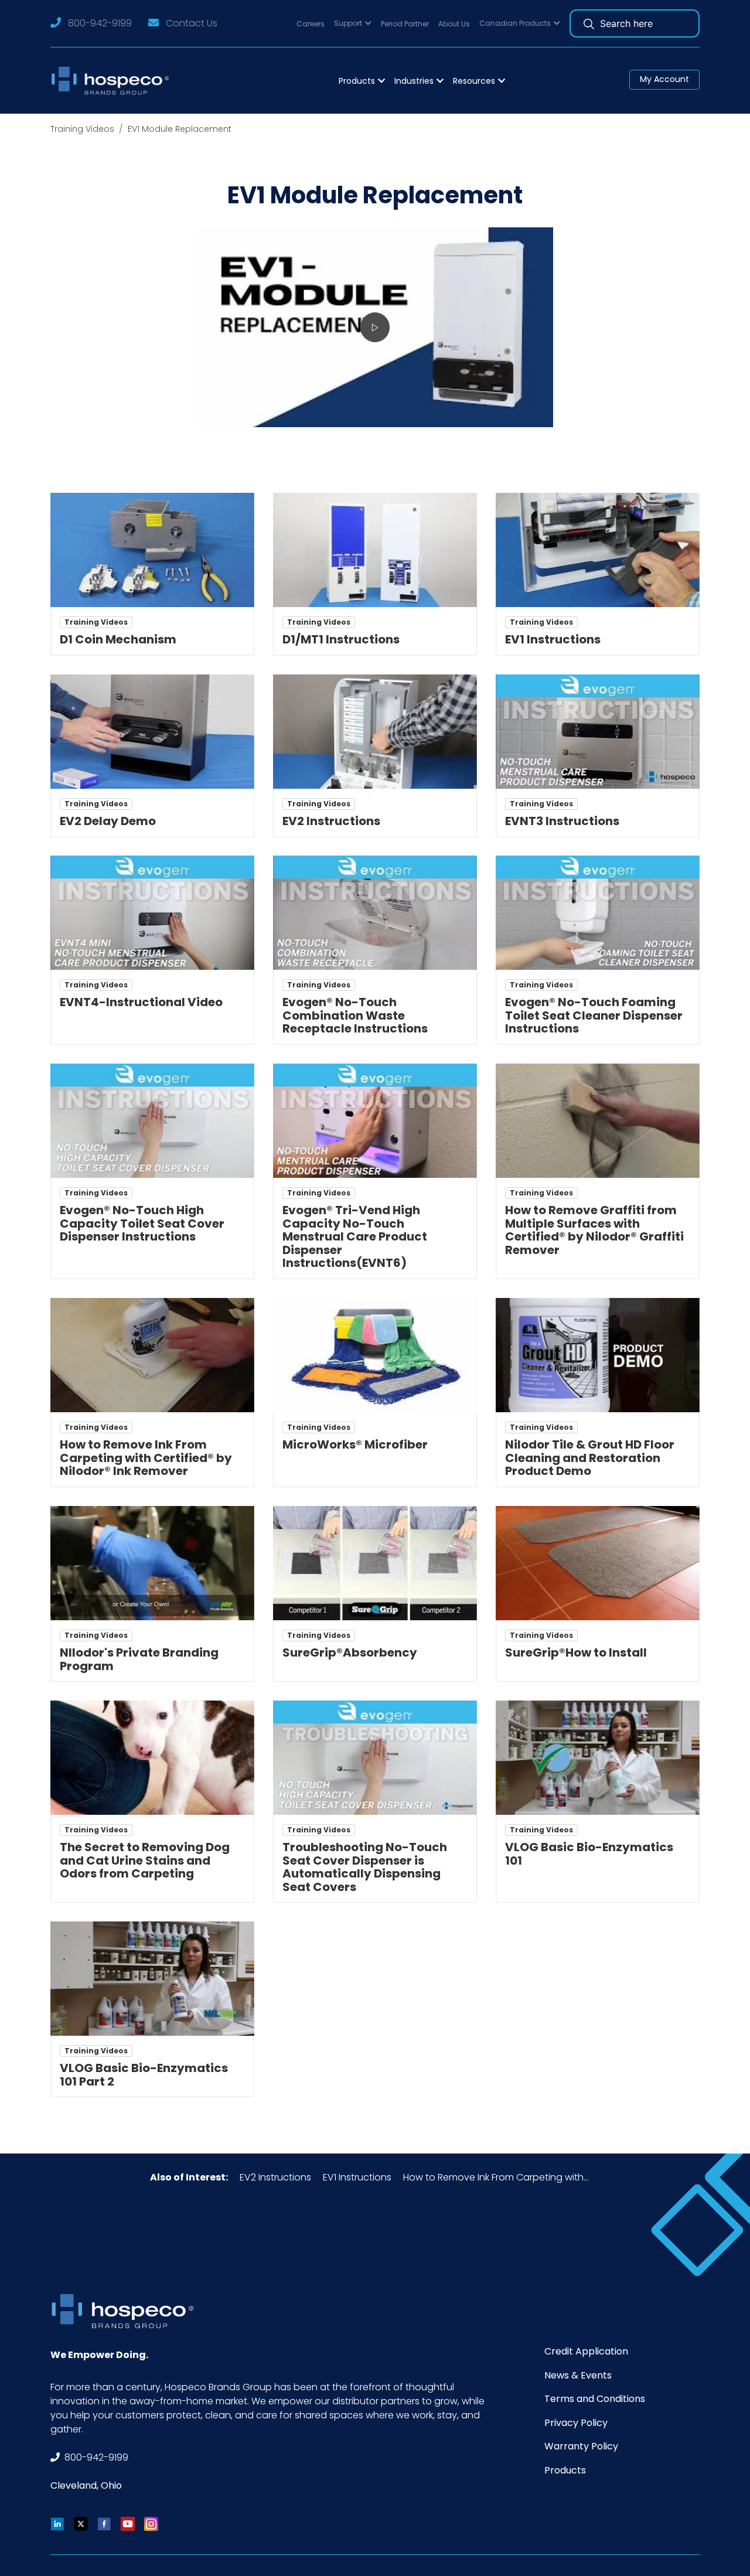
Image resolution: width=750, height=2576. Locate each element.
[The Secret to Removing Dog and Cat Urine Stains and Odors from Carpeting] (152, 1758)
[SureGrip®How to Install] (598, 1563)
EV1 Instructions (357, 2177)
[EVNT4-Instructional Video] (152, 913)
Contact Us (192, 23)
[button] (353, 24)
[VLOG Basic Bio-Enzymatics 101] (598, 1758)
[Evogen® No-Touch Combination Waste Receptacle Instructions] (375, 913)
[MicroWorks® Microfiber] (375, 1355)
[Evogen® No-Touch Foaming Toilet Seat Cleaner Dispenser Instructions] (598, 913)
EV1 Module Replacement (180, 129)
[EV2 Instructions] (375, 732)
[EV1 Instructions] (598, 550)
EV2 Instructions (275, 2177)
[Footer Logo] (127, 2311)
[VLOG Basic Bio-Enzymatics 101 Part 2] (152, 1979)
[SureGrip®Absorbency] (375, 1563)
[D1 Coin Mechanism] (152, 550)
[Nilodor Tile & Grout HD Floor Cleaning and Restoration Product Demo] (598, 1355)
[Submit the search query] (589, 23)
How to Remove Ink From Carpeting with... (496, 2177)
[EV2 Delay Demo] (152, 732)
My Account (664, 79)
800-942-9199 (100, 23)
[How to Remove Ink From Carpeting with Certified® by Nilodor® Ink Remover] (152, 1355)
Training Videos (82, 129)
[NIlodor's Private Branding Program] (152, 1563)
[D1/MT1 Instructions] (375, 550)
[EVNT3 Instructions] (598, 732)
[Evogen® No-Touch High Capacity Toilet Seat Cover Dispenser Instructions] (152, 1121)
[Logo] (113, 81)
